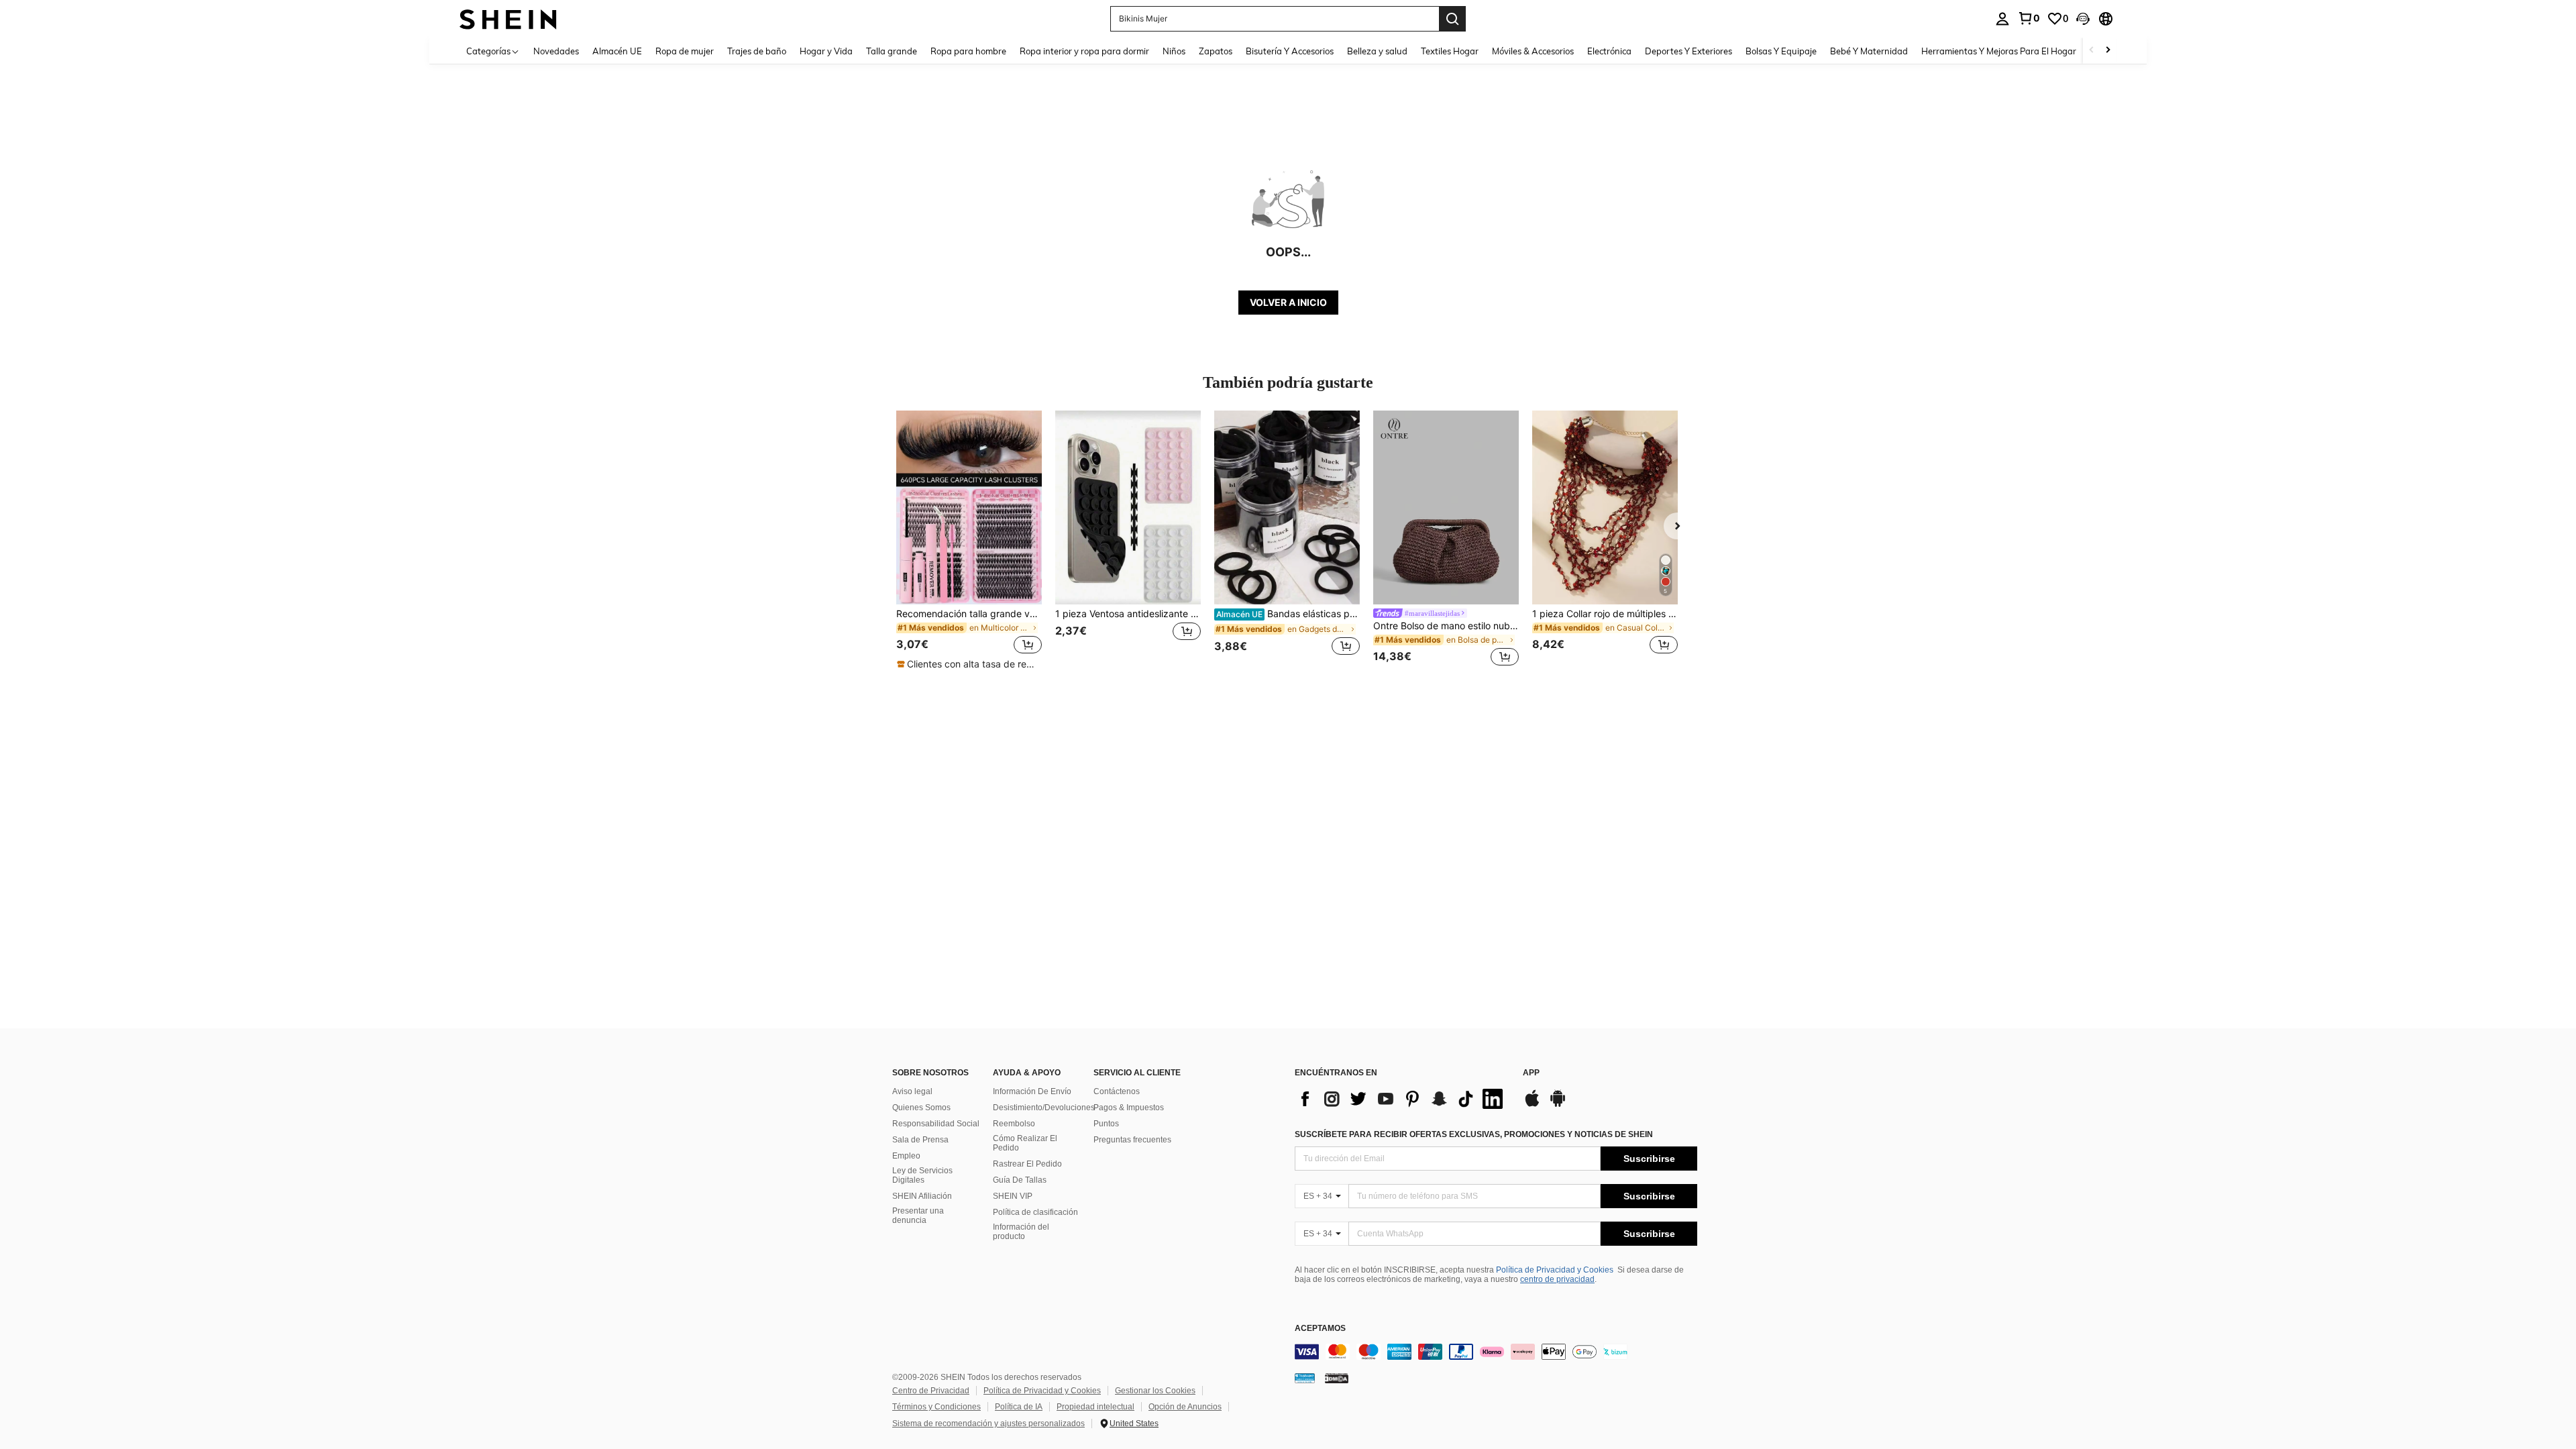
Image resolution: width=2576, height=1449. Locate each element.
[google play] (1558, 1105)
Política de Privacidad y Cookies (1555, 1270)
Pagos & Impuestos (1129, 1108)
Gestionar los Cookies (1155, 1391)
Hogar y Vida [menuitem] (826, 51)
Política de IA (1019, 1407)
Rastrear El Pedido (1027, 1164)
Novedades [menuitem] (556, 51)
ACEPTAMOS (1320, 1329)
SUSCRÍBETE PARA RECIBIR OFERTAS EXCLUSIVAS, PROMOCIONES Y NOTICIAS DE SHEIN (1474, 1134)
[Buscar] (1452, 19)
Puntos (1106, 1124)
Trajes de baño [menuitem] (757, 51)
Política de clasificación (1035, 1212)
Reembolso (1014, 1124)
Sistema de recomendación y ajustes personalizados (988, 1424)
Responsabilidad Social (936, 1124)
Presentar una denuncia (918, 1216)
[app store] (1532, 1105)
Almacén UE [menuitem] (617, 51)
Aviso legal (912, 1091)
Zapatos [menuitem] (1216, 51)
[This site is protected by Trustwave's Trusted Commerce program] (1305, 1378)
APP (1531, 1073)
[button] (2083, 19)
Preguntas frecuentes (1132, 1140)
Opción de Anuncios (1185, 1407)
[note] (969, 664)
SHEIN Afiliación (922, 1196)
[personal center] (2002, 19)
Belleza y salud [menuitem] (1377, 51)
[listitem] (969, 541)
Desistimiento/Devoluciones (1044, 1108)
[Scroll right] (2108, 51)
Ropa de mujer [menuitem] (685, 51)
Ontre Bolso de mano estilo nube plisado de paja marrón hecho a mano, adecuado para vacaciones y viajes (1446, 626)
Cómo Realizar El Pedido (1025, 1143)
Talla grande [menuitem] (892, 51)
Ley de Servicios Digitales (922, 1175)
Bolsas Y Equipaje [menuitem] (1781, 51)
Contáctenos (1117, 1091)
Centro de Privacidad (931, 1391)
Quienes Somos (921, 1108)
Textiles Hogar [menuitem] (1450, 51)
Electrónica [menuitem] (1609, 51)
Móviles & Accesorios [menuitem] (1533, 51)
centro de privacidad (1557, 1279)
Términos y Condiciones (936, 1407)
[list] (1402, 1099)
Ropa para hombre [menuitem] (968, 51)
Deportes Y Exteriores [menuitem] (1688, 51)
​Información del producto (1021, 1232)
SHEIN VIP (1013, 1196)
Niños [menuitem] (1174, 51)
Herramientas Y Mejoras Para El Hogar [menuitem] (1999, 51)
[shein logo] (508, 18)
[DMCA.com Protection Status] (1337, 1378)
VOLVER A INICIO (1288, 302)
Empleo (906, 1156)
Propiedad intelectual (1095, 1407)
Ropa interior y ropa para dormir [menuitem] (1084, 51)
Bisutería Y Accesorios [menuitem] (1290, 51)
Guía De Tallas (1020, 1180)
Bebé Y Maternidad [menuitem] (1869, 51)
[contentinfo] (1496, 1352)
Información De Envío (1032, 1091)
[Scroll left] (2092, 51)
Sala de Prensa (920, 1140)
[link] (2029, 18)
